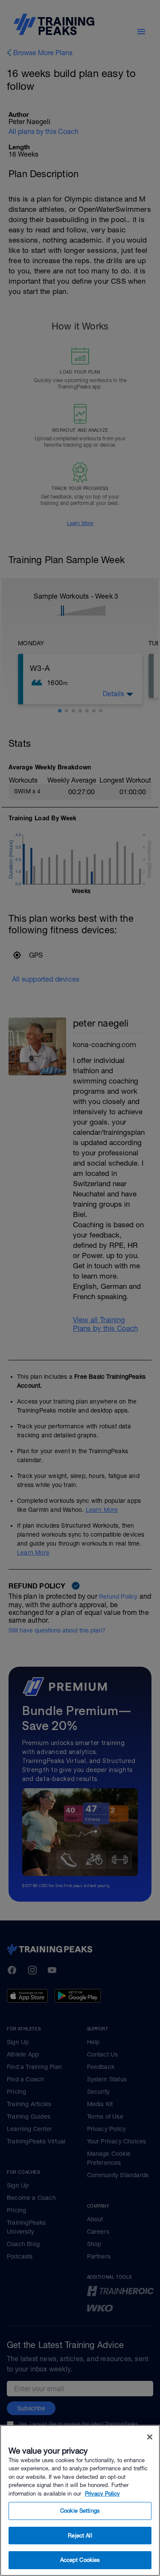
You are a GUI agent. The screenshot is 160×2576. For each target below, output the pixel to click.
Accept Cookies (80, 2560)
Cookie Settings (80, 2511)
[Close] (150, 2437)
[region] (80, 2500)
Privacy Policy (102, 2494)
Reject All (80, 2536)
